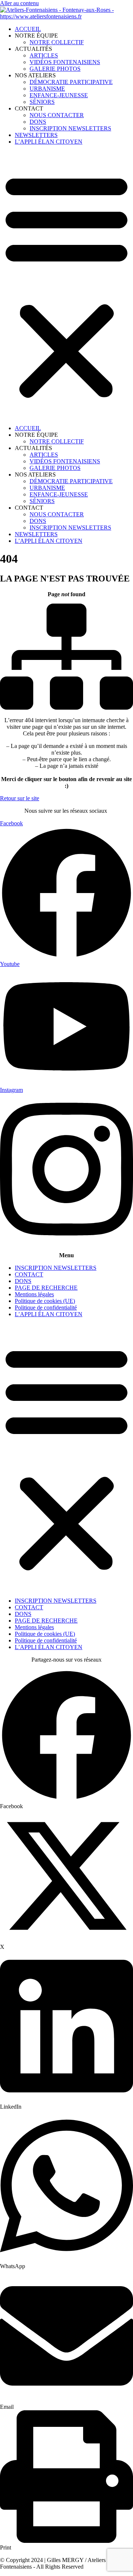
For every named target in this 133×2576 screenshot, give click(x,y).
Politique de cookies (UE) (45, 1301)
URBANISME (47, 89)
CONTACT (29, 1274)
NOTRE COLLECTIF (57, 42)
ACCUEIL (28, 29)
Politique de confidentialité (46, 1308)
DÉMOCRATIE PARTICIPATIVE (71, 82)
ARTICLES (44, 55)
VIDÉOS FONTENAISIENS (65, 62)
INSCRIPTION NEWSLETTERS (70, 128)
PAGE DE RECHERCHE (46, 1288)
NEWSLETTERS (36, 135)
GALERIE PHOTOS (55, 69)
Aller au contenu (19, 3)
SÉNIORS (42, 102)
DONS (38, 122)
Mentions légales (34, 1294)
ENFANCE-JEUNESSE (59, 95)
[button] (66, 285)
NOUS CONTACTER (57, 115)
